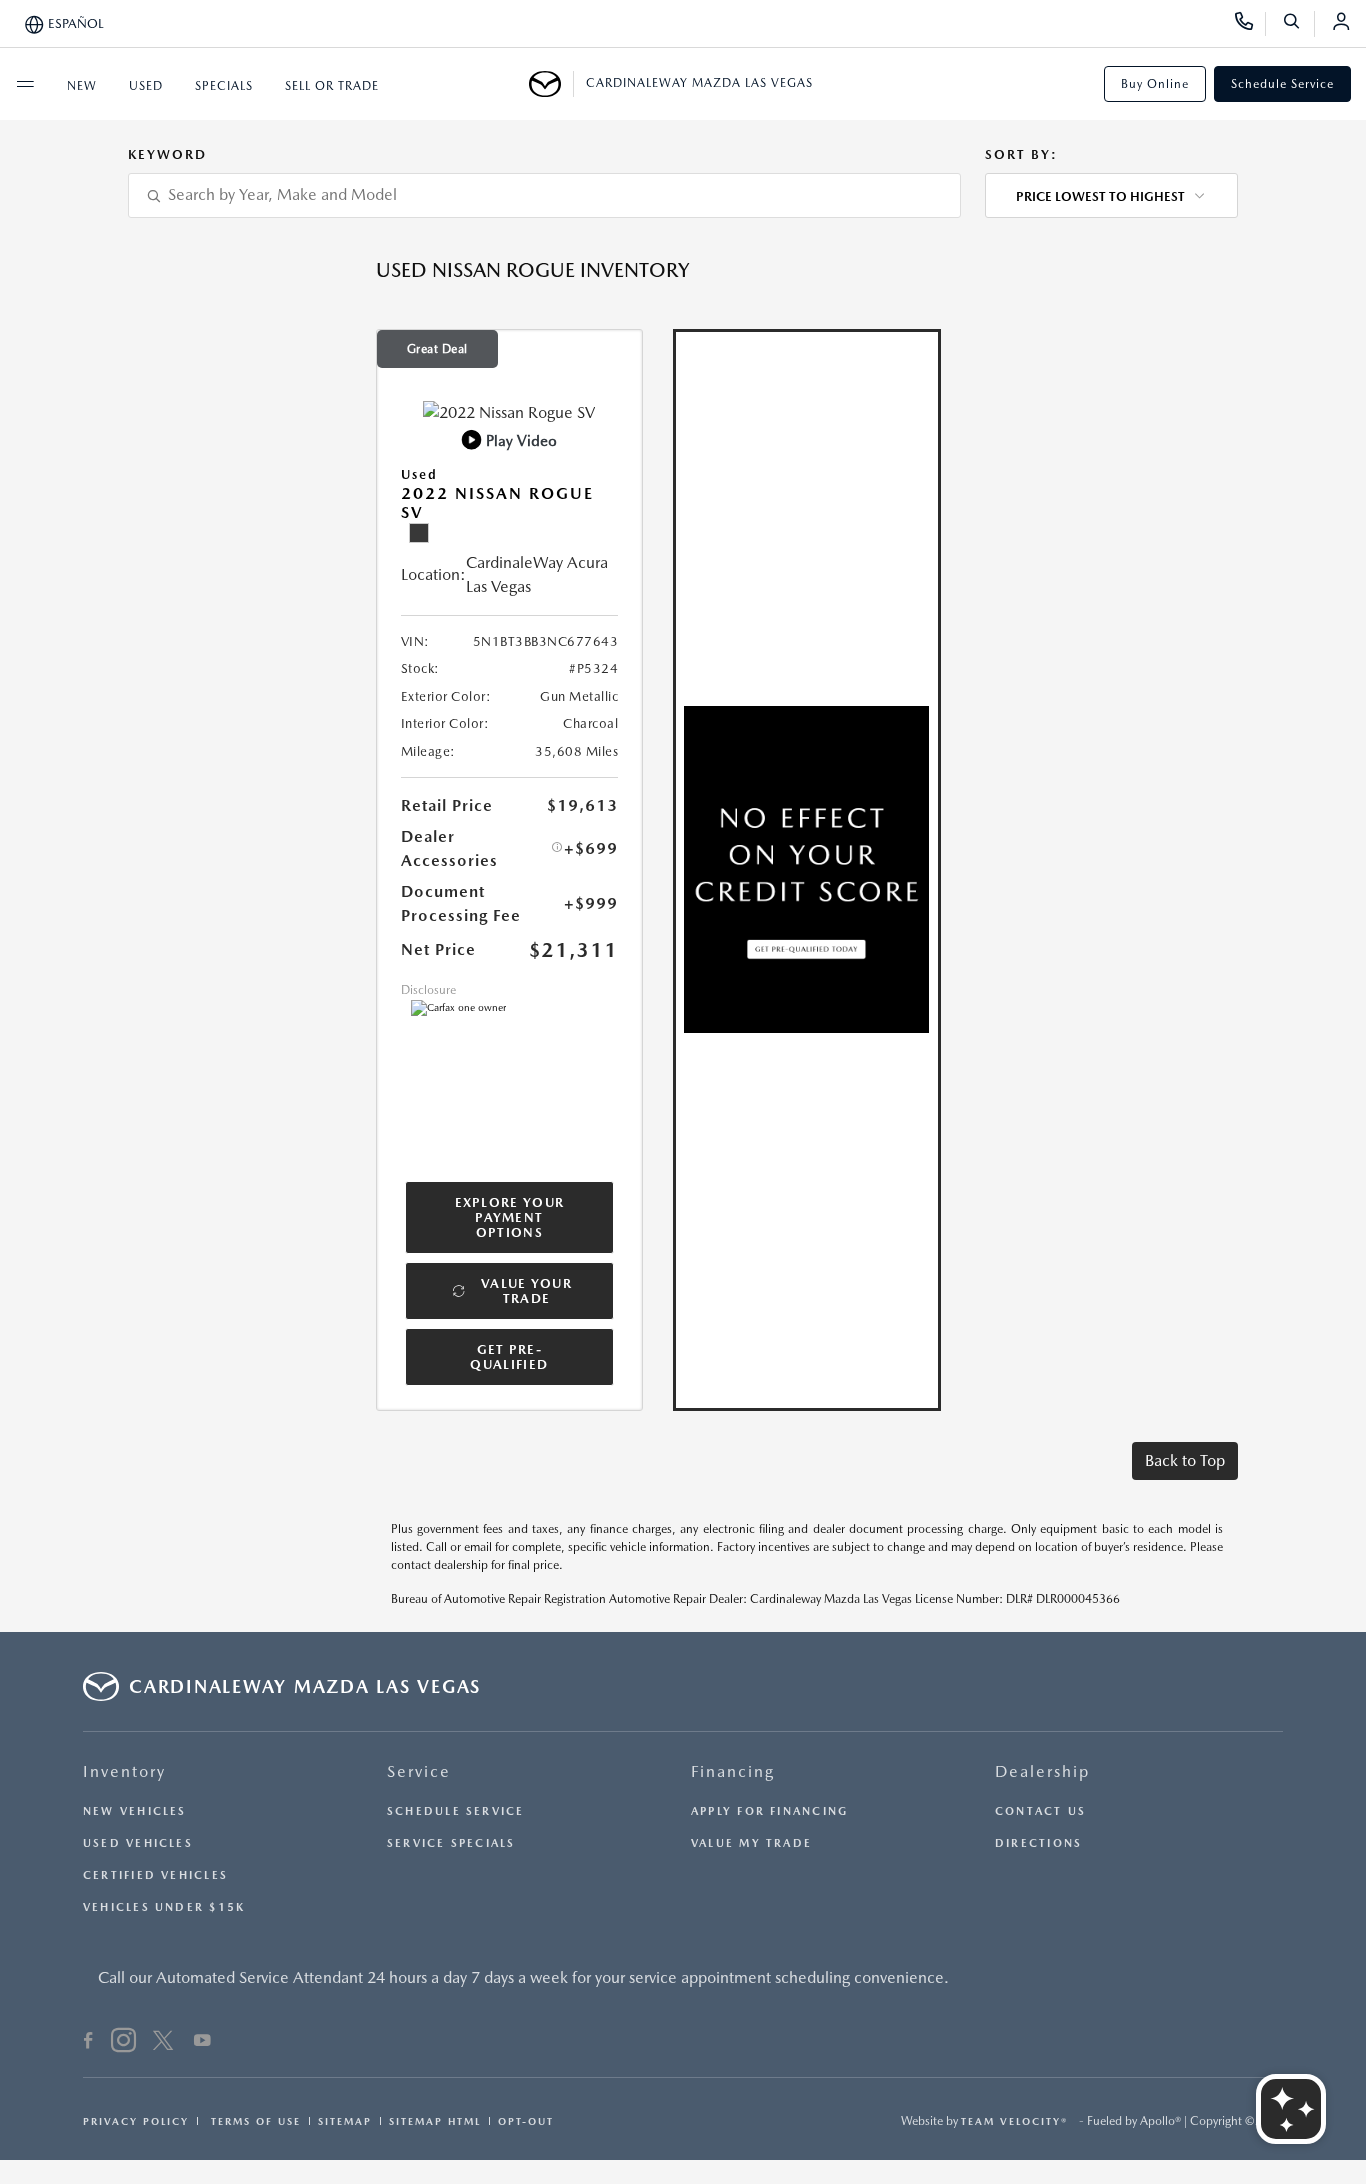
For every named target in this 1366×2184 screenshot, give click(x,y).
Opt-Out (526, 2121)
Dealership (1042, 1771)
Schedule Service (1282, 84)
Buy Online (1155, 84)
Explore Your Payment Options (510, 1217)
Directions (1038, 1843)
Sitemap (345, 2121)
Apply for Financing (769, 1811)
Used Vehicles (138, 1843)
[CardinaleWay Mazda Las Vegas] (551, 84)
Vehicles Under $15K (164, 1907)
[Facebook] (88, 2043)
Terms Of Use (253, 2121)
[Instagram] (123, 2043)
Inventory (124, 1771)
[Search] (1298, 24)
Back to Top (1185, 1460)
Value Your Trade (526, 1291)
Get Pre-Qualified (509, 1357)
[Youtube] (202, 2043)
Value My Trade (751, 1843)
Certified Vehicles (155, 1875)
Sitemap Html (435, 2121)
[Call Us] (1250, 24)
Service (419, 1771)
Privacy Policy (136, 2121)
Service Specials (451, 1843)
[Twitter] (163, 2043)
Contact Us (1040, 1811)
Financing (733, 1771)
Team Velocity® (1014, 2121)
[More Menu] (25, 84)
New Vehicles (135, 1811)
